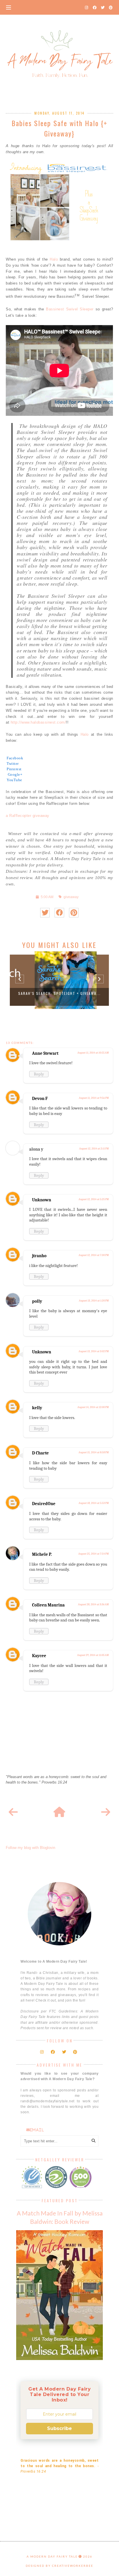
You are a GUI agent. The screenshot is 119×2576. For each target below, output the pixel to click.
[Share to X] (45, 913)
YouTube (14, 780)
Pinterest (14, 769)
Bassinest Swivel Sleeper (70, 309)
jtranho (39, 1256)
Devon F (40, 1099)
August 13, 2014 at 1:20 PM (94, 1301)
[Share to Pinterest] (74, 913)
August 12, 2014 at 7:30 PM (94, 1255)
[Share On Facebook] (59, 913)
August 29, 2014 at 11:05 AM (93, 1655)
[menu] (9, 7)
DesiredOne (44, 1504)
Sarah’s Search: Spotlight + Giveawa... (59, 993)
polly (37, 1301)
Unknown (42, 1200)
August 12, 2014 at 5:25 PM (94, 1199)
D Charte (40, 1453)
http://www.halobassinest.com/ (38, 722)
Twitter (13, 763)
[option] (59, 980)
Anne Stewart (45, 1053)
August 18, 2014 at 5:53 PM (94, 1503)
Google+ (14, 774)
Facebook (15, 758)
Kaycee (39, 1656)
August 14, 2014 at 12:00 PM (93, 1407)
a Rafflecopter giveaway (28, 816)
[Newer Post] (13, 1812)
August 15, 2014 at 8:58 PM (94, 1452)
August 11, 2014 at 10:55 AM (93, 1053)
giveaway (71, 897)
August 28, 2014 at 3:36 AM (93, 1604)
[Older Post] (106, 1812)
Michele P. (42, 1554)
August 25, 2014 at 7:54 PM (93, 1554)
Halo (54, 259)
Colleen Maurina (48, 1605)
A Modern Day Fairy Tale (52, 2556)
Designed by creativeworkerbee (59, 2566)
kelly (37, 1408)
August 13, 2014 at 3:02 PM (94, 1351)
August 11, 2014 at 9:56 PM (94, 1098)
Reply (39, 1074)
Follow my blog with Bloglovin (30, 1848)
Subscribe (59, 2428)
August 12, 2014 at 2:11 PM (94, 1149)
